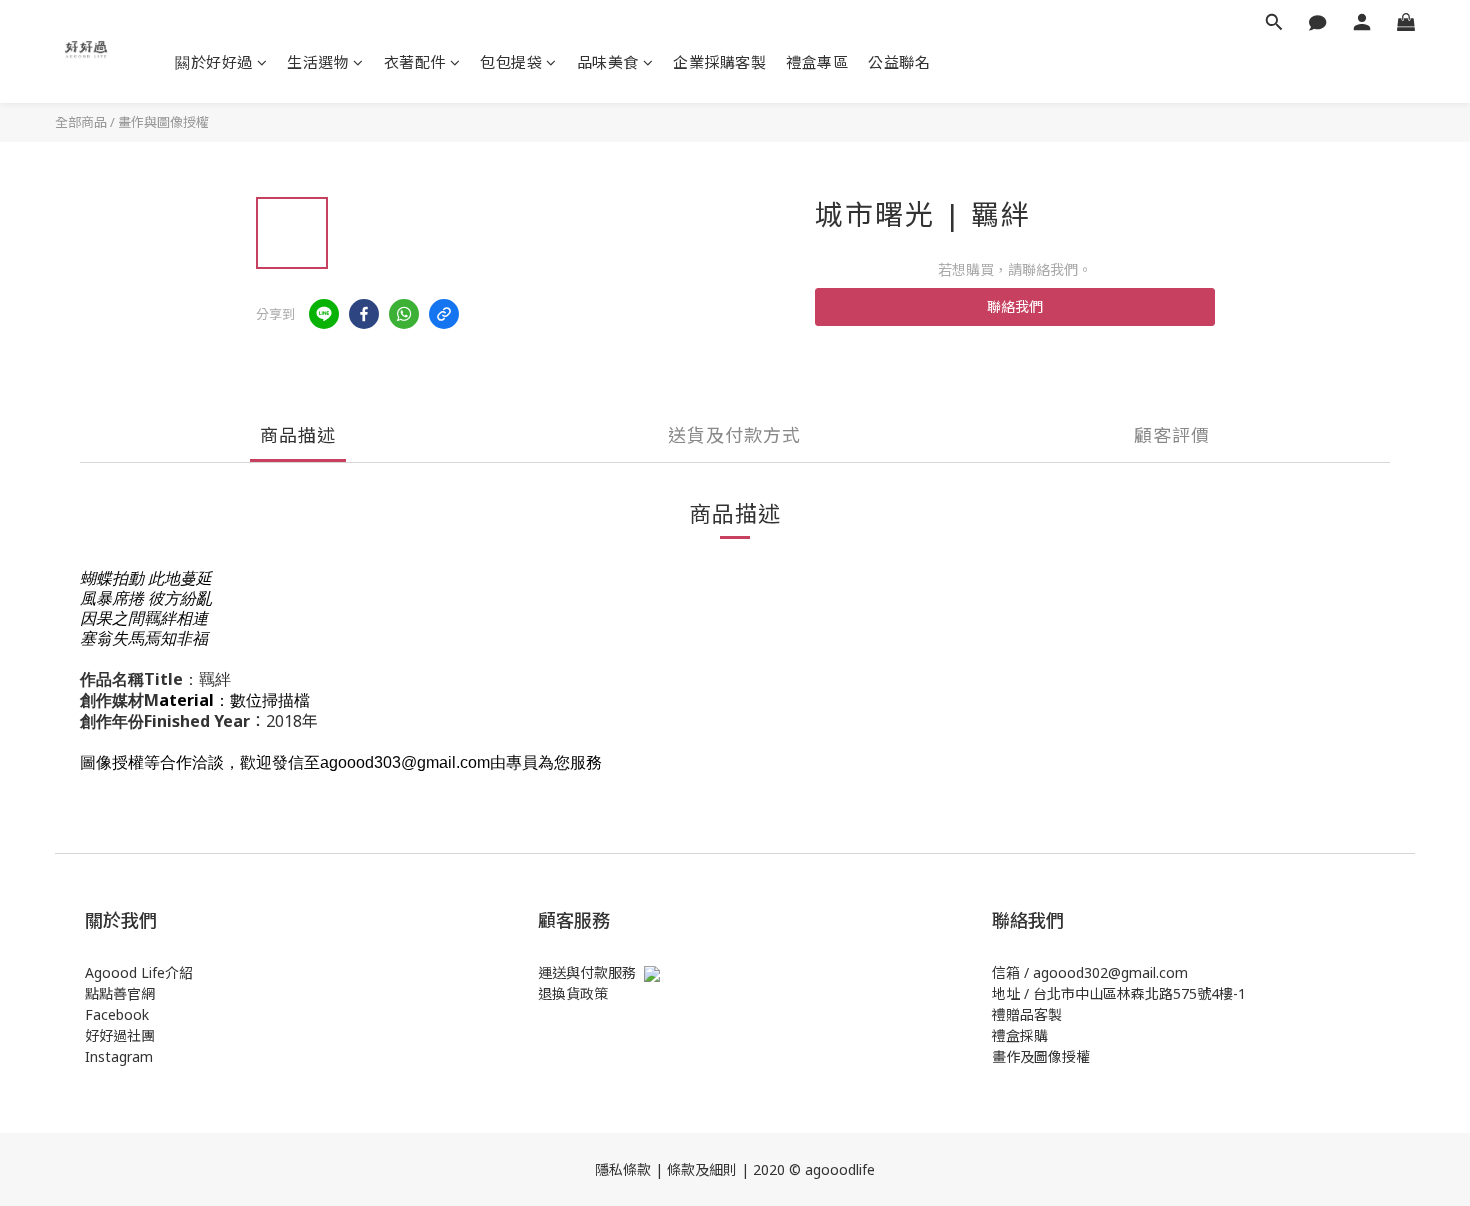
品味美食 (608, 62)
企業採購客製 (719, 62)
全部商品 (81, 122)
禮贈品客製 (1027, 1014)
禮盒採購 (1020, 1035)
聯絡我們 (1015, 306)
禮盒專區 (817, 62)
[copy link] (444, 314)
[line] (324, 314)
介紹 (179, 972)
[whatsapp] (404, 314)
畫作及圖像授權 (1041, 1056)
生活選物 (318, 62)
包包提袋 (511, 62)
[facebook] (364, 314)
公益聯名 (899, 62)
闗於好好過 (214, 62)
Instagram (119, 1056)
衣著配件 (415, 62)
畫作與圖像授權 (163, 122)
